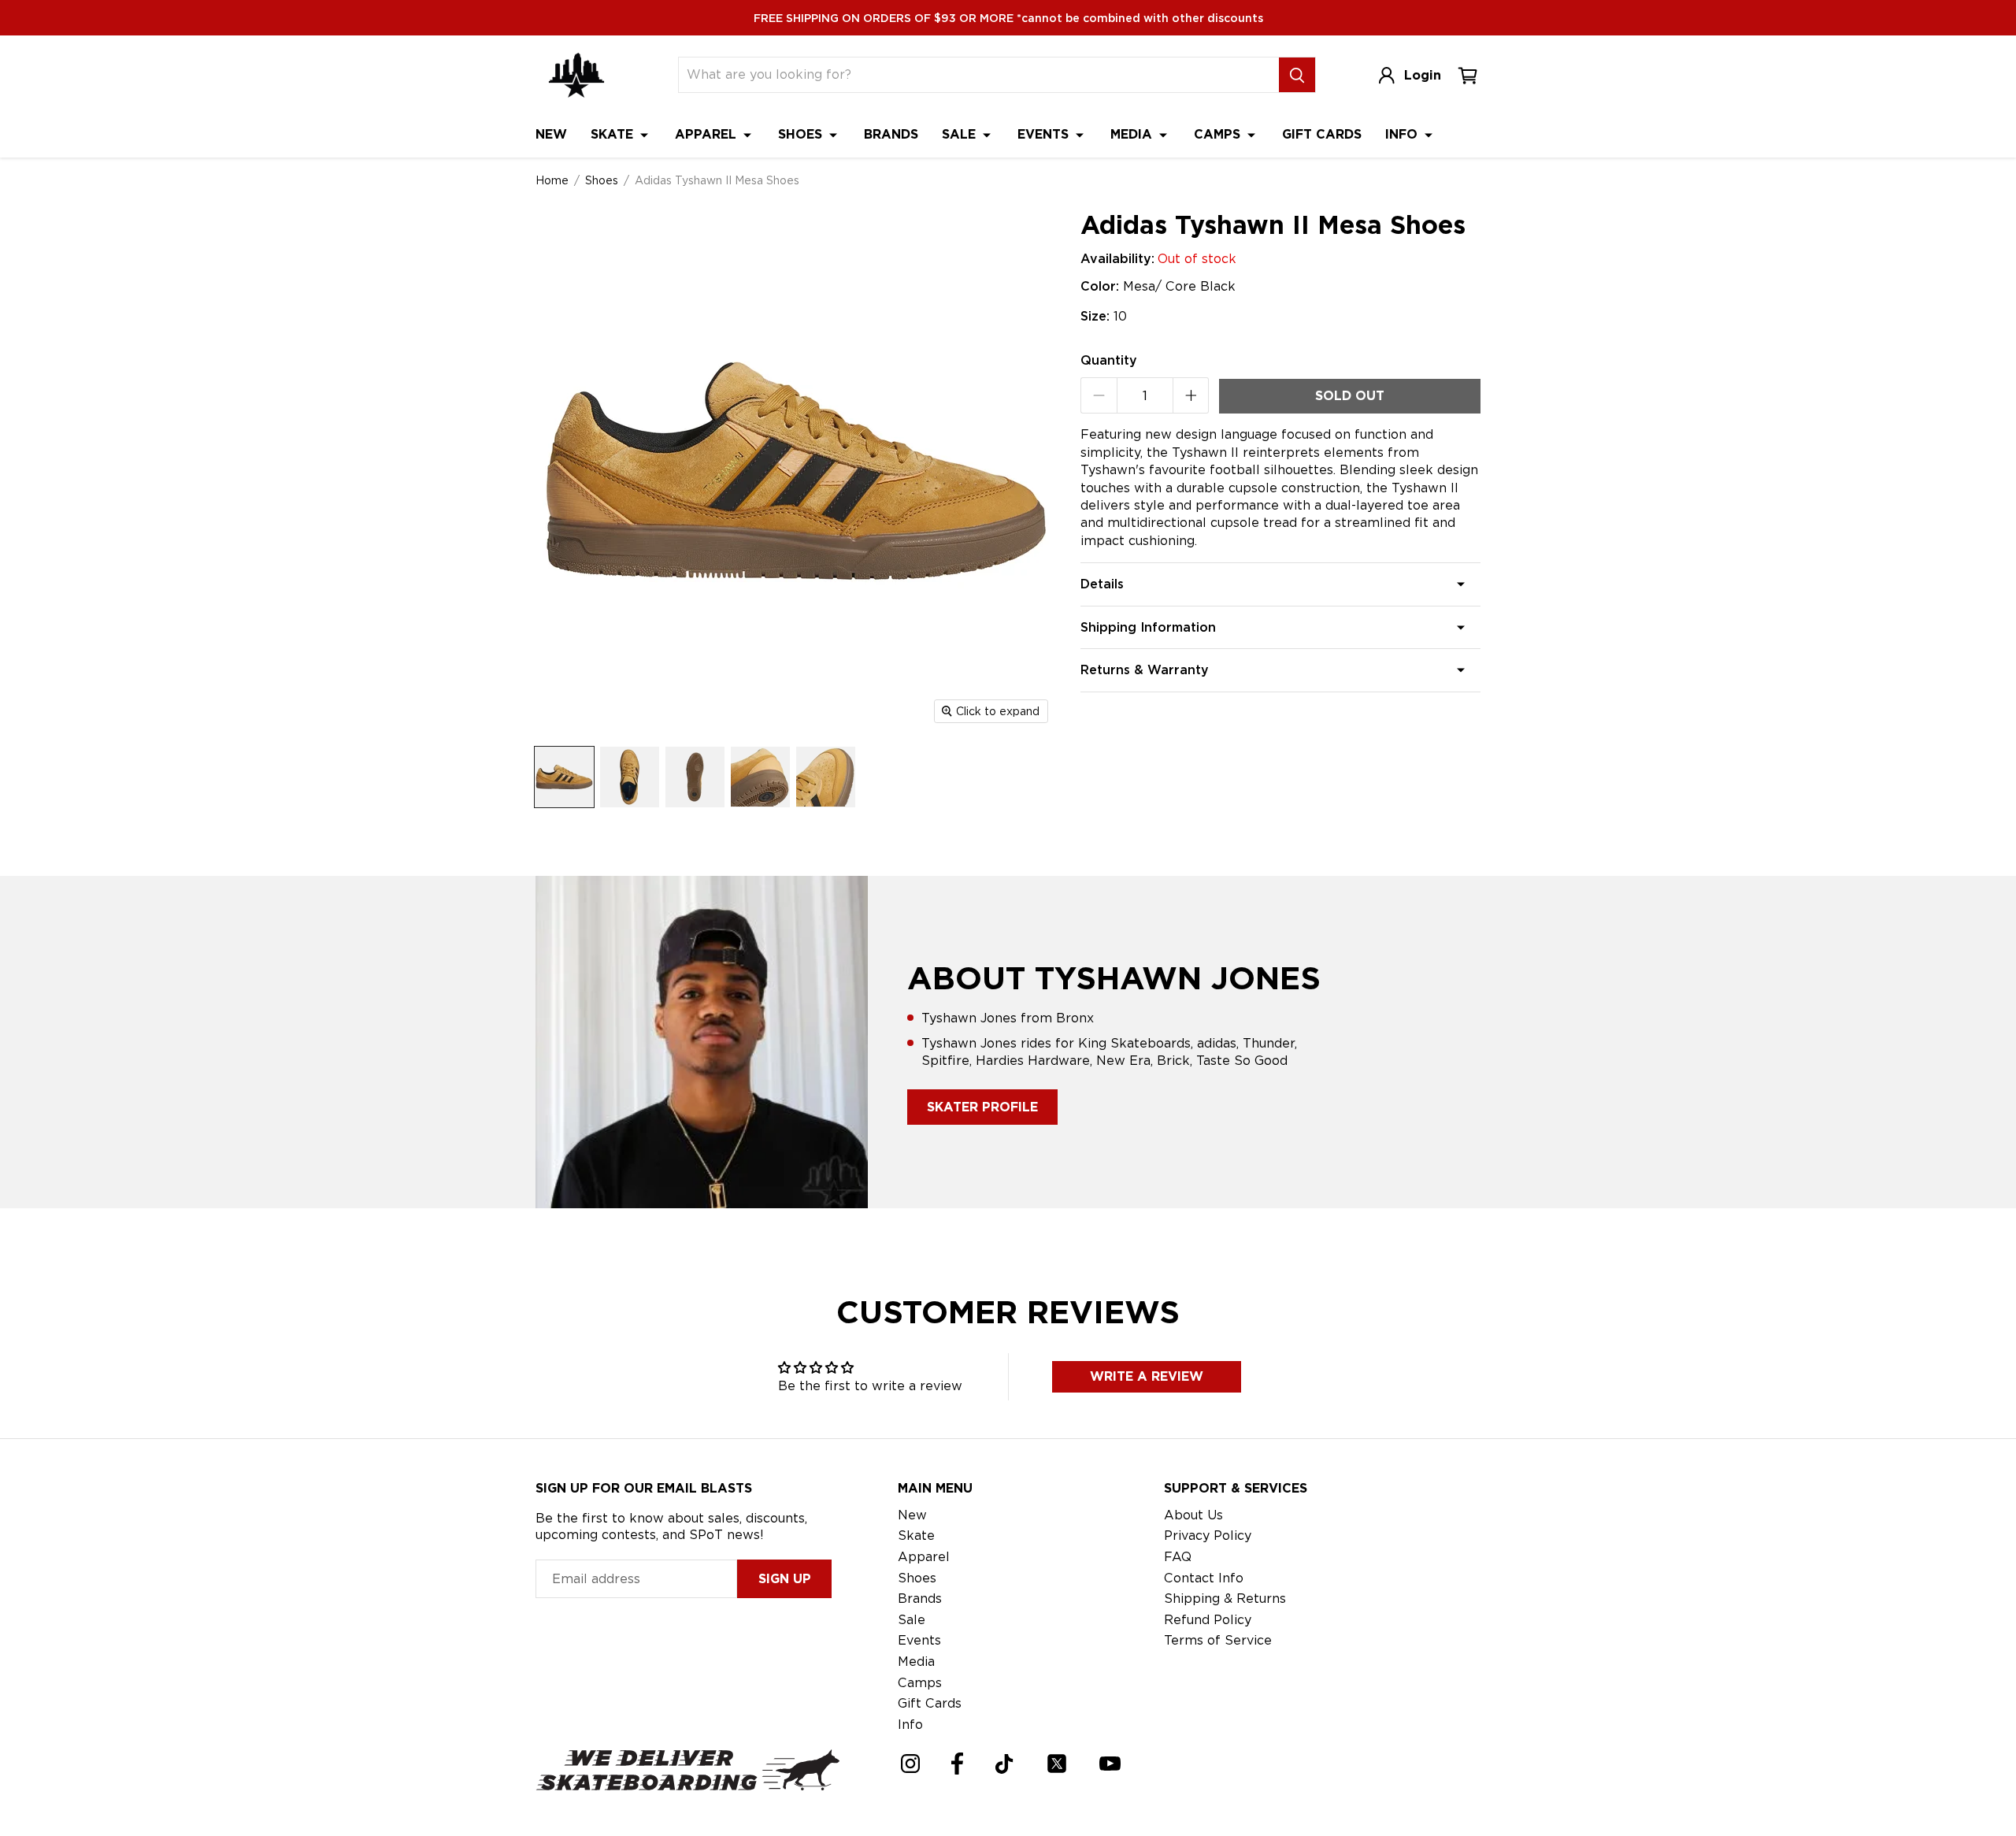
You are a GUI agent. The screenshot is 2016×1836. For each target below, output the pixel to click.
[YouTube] (1110, 1764)
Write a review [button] (1147, 1376)
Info (1403, 134)
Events (1045, 134)
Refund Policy (1208, 1620)
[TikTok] (1004, 1764)
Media (1133, 134)
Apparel (708, 134)
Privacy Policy (1208, 1536)
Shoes (802, 134)
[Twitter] (1057, 1764)
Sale (961, 134)
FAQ (1178, 1557)
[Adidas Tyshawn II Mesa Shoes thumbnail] (564, 777)
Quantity (1109, 360)
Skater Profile (982, 1107)
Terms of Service (1218, 1640)
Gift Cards (1322, 134)
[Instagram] (910, 1764)
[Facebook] (957, 1764)
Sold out (1350, 396)
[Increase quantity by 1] (1191, 395)
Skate (614, 134)
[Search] (1297, 75)
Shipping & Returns (1225, 1599)
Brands (891, 134)
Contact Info (1204, 1578)
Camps (1219, 134)
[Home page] (576, 75)
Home (552, 180)
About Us (1193, 1515)
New (551, 134)
